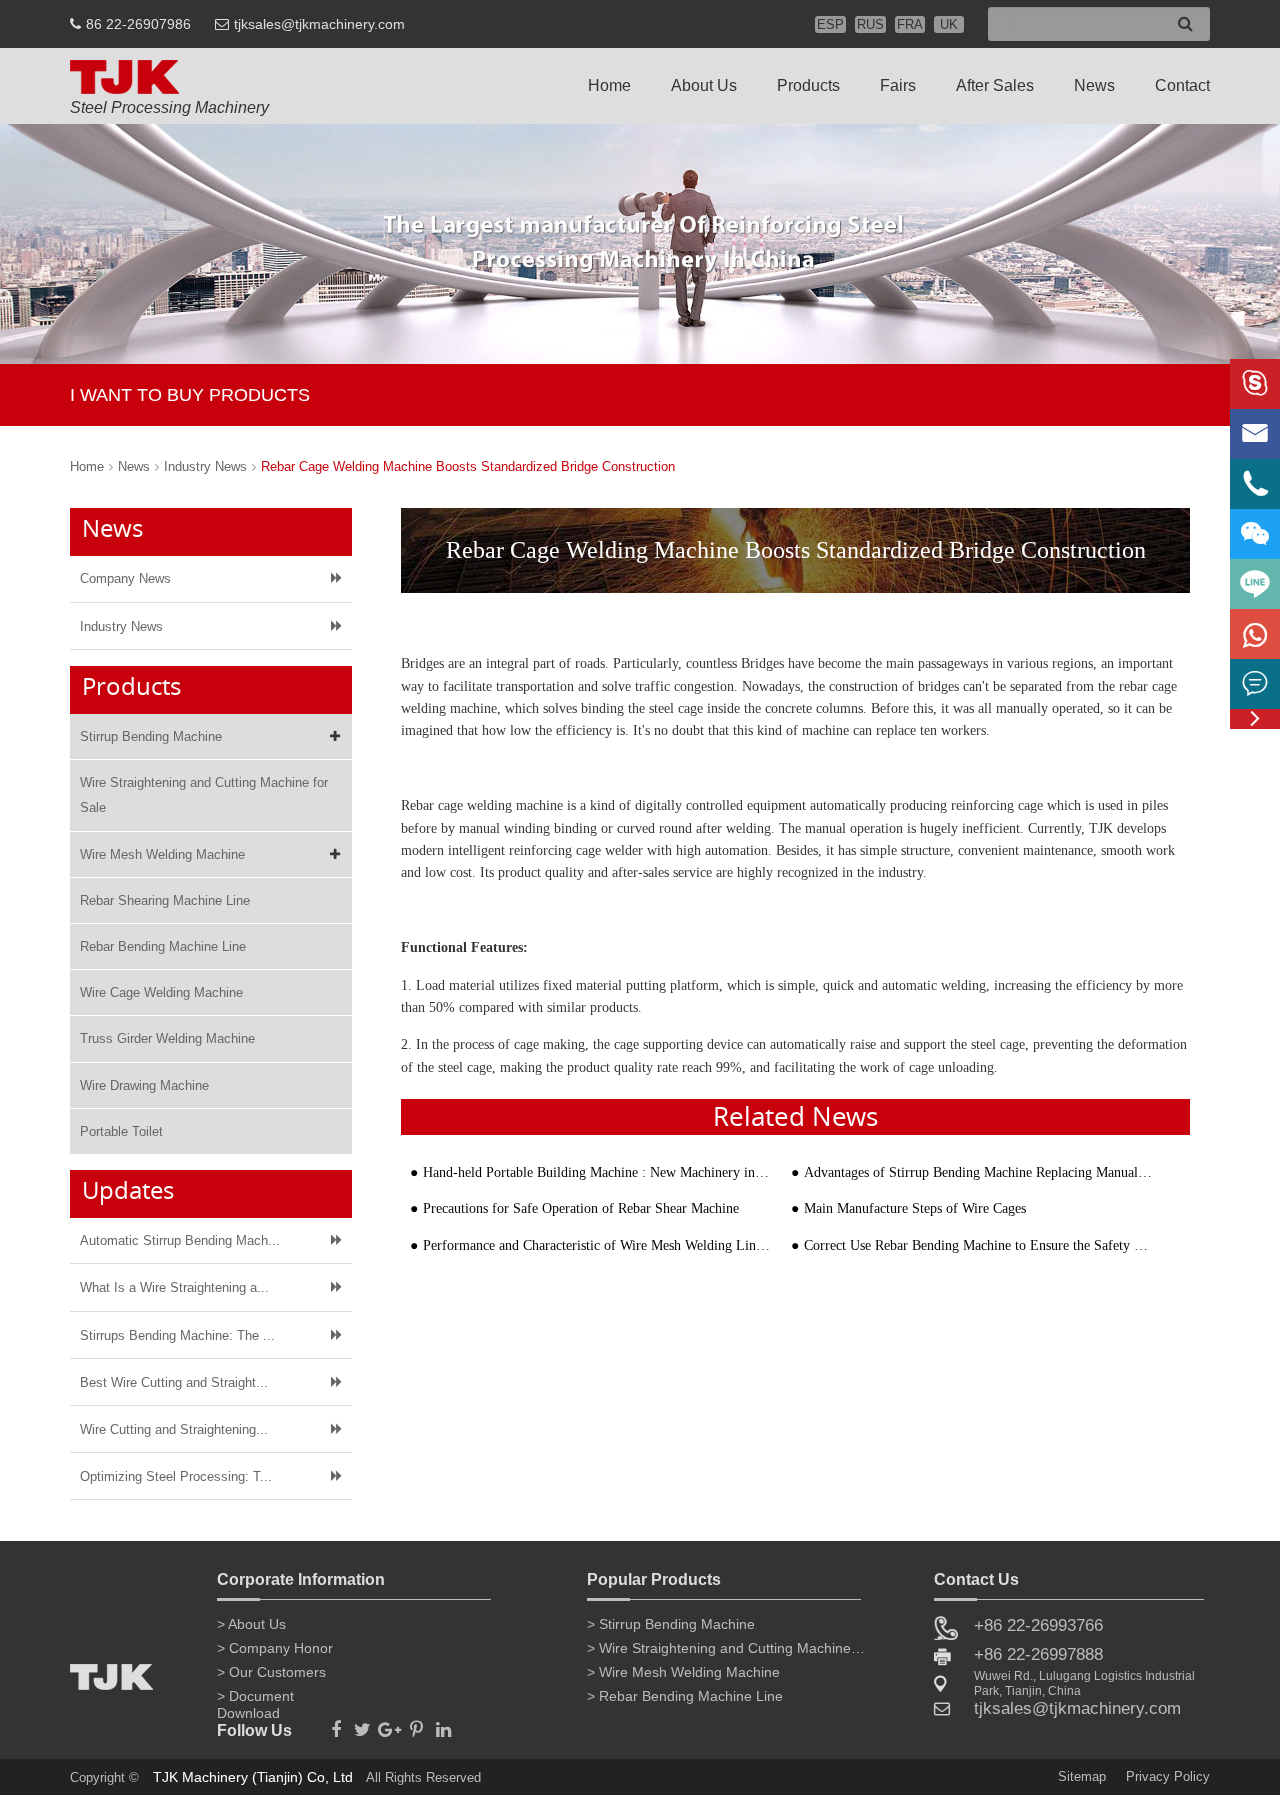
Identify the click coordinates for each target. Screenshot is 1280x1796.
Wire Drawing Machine (144, 1085)
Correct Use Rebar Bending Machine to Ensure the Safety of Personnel (979, 1245)
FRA (910, 24)
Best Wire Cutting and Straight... (174, 1382)
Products (808, 85)
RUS (870, 24)
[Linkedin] (443, 1724)
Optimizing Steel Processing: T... (176, 1476)
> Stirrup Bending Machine (671, 1624)
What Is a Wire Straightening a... (174, 1287)
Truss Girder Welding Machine (167, 1038)
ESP (830, 24)
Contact (1182, 85)
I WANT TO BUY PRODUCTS (190, 395)
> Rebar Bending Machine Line (685, 1696)
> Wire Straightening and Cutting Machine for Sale (727, 1648)
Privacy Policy (1168, 1776)
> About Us (251, 1624)
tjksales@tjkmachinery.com (319, 24)
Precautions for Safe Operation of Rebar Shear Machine (581, 1208)
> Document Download (255, 1700)
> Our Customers (271, 1672)
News (1094, 85)
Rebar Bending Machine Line (163, 946)
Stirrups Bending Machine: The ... (177, 1335)
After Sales (995, 85)
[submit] (1185, 24)
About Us (704, 85)
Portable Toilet (121, 1131)
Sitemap (1082, 1776)
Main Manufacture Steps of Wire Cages (915, 1208)
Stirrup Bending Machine (151, 736)
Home (609, 85)
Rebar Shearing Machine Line (165, 900)
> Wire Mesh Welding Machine (683, 1672)
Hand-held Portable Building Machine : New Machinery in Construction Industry (598, 1172)
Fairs (898, 85)
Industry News (205, 466)
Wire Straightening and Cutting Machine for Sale (204, 795)
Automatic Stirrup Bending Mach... (180, 1240)
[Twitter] (362, 1724)
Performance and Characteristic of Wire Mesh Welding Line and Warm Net (598, 1245)
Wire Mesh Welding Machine (162, 854)
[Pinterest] (416, 1724)
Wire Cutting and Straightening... (174, 1429)
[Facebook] (335, 1724)
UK (949, 24)
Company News (125, 578)
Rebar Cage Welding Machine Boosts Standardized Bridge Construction (468, 466)
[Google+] (389, 1724)
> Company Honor (275, 1648)
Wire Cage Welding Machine (161, 992)
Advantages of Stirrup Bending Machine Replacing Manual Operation (979, 1172)
